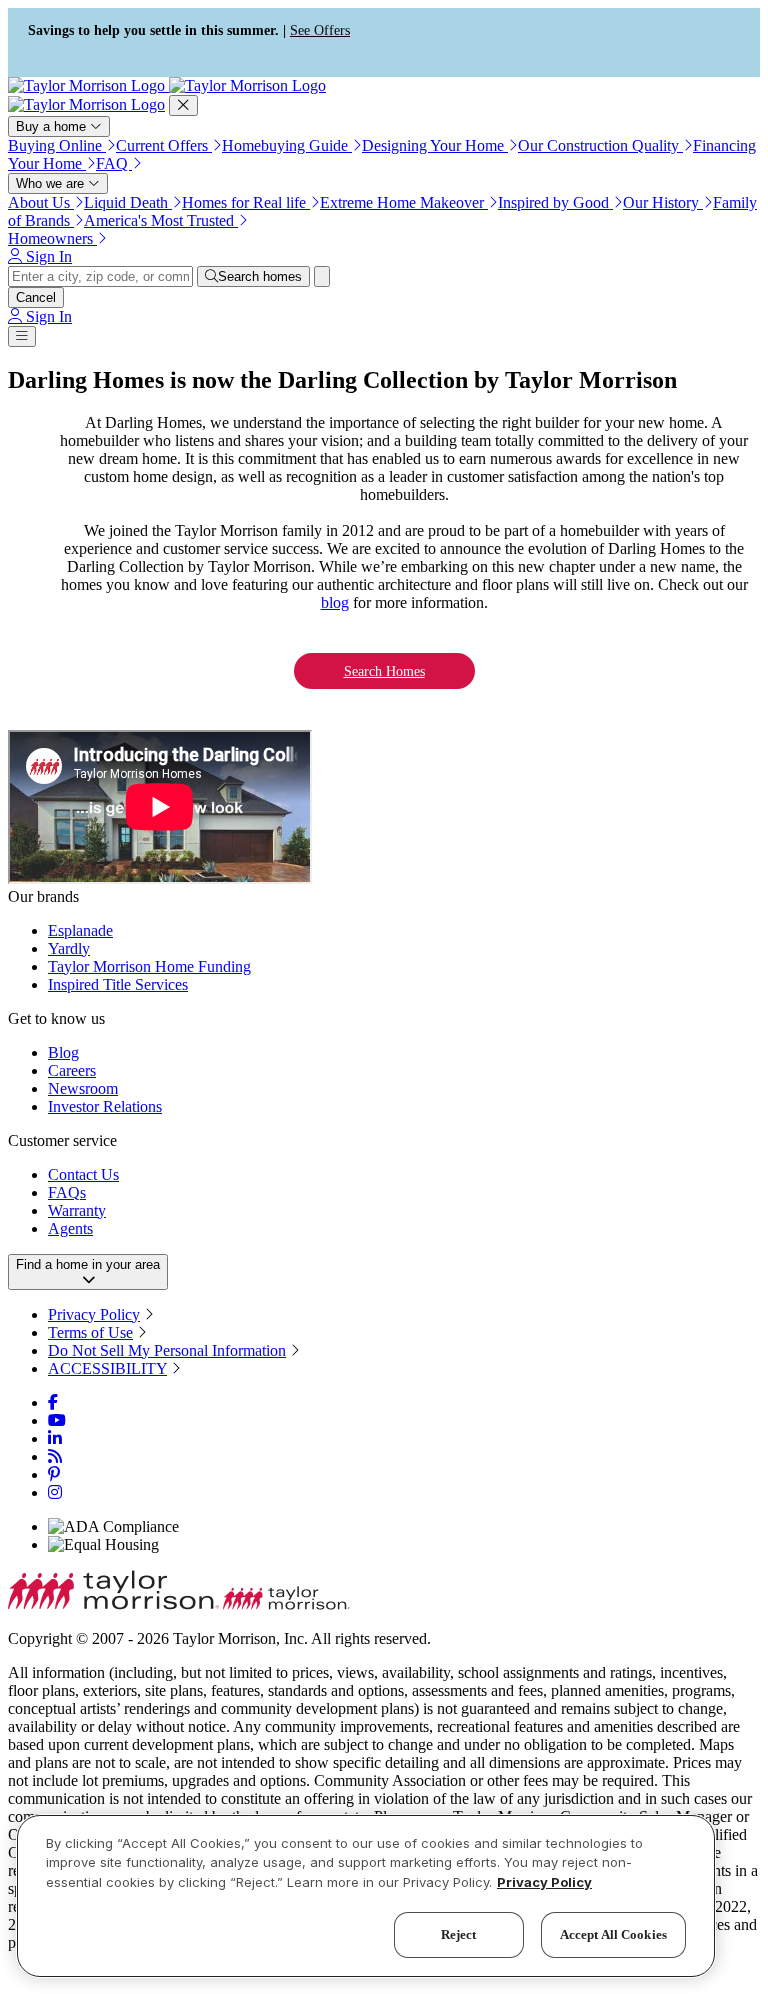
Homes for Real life (246, 202)
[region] (366, 1896)
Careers (72, 1070)
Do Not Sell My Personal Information (167, 1350)
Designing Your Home (435, 145)
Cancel (36, 297)
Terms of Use (90, 1332)
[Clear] (322, 276)
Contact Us (83, 1174)
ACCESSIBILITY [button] (107, 1368)
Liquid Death (128, 202)
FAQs (67, 1192)
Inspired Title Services (118, 984)
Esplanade (80, 930)
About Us (41, 202)
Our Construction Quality (600, 145)
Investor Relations (105, 1106)
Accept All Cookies (613, 1934)
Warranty (77, 1210)
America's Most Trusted (161, 220)
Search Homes (384, 671)
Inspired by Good (555, 202)
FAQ (114, 163)
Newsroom (83, 1088)
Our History (663, 202)
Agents (70, 1228)
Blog (63, 1052)
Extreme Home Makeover (404, 202)
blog (335, 602)
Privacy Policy (94, 1314)
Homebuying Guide (287, 145)
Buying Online (57, 145)
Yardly (69, 948)
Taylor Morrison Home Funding (149, 966)
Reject (459, 1934)
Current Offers (164, 145)
